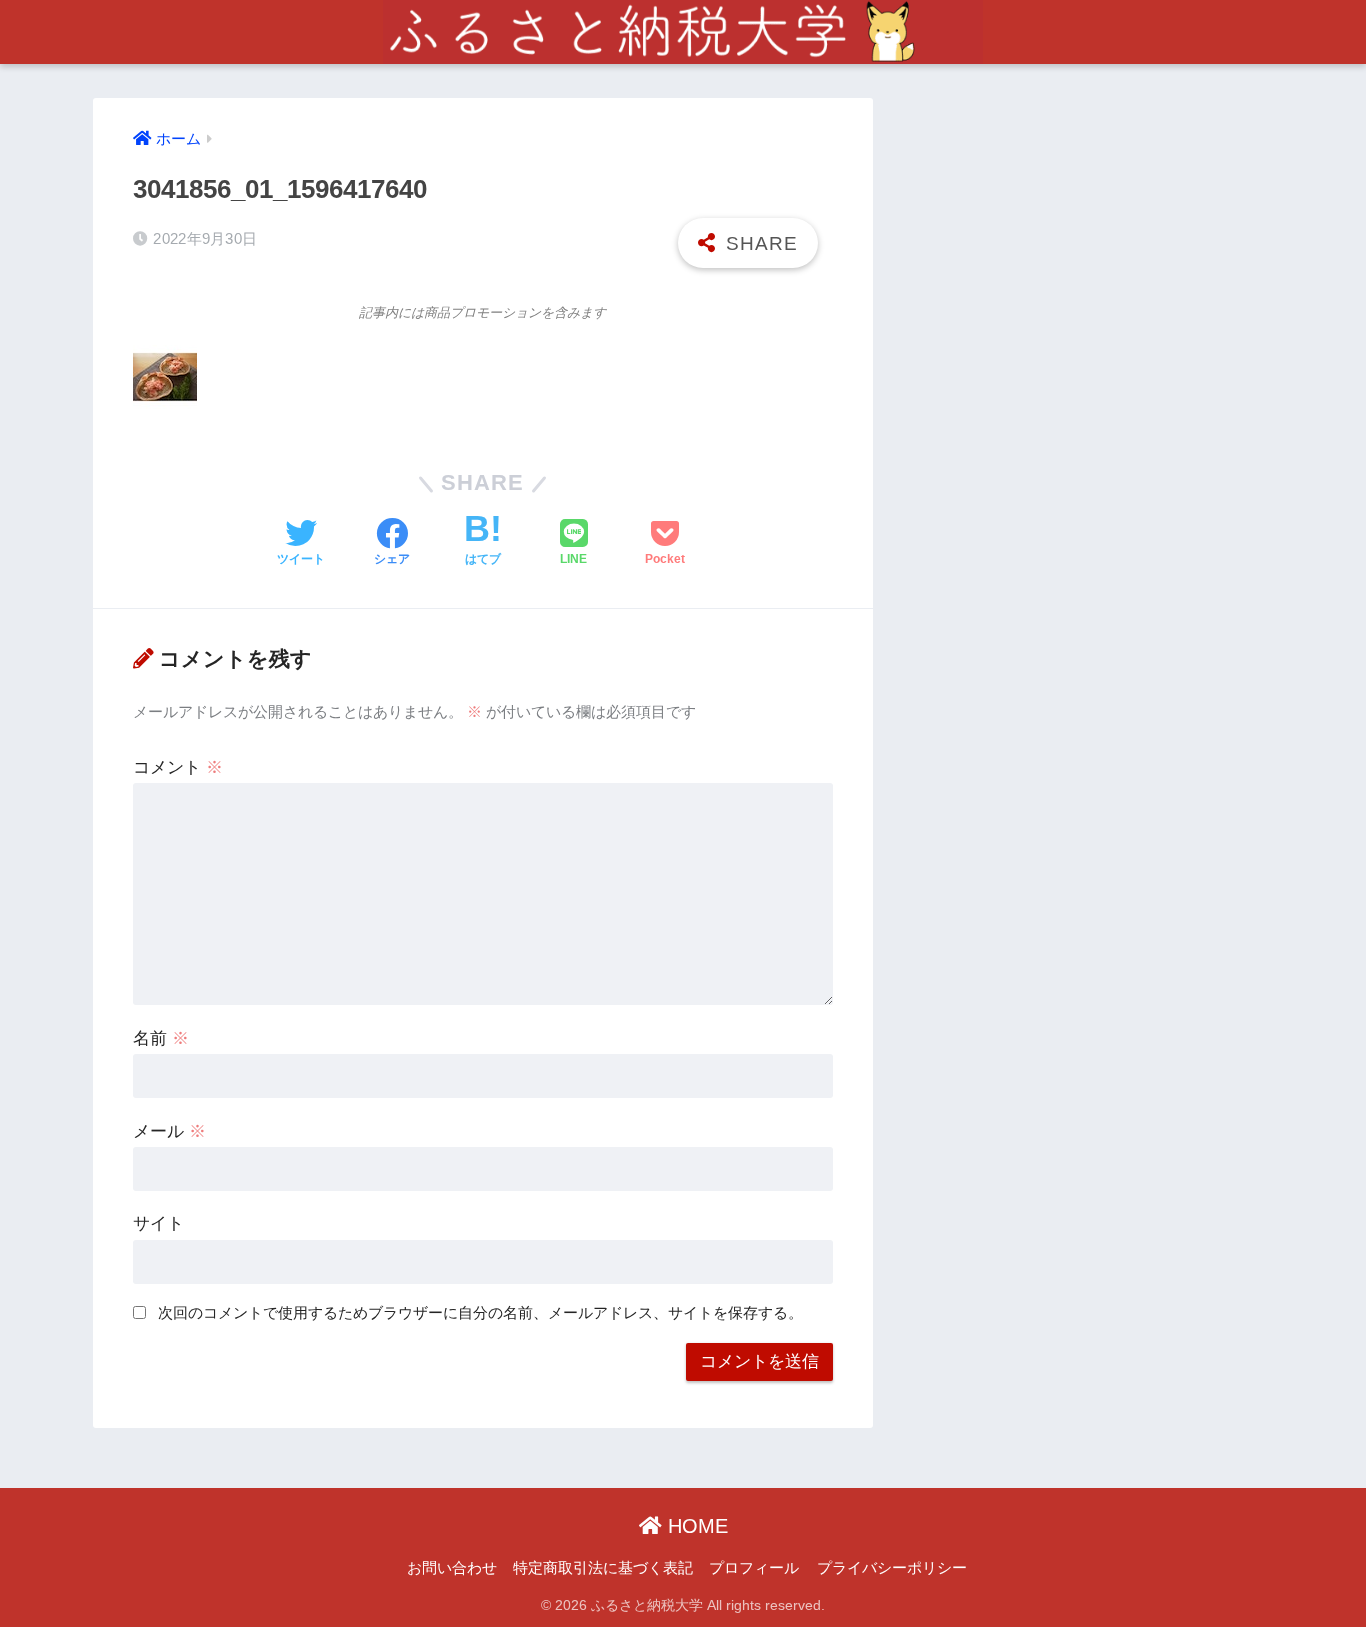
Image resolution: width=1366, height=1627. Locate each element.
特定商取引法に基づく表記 (603, 1568)
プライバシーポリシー (892, 1568)
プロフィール (754, 1568)
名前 (161, 1038)
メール (169, 1131)
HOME (695, 1526)
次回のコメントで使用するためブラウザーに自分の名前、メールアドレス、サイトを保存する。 (480, 1312)
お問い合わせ (452, 1568)
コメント (178, 767)
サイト (158, 1223)
